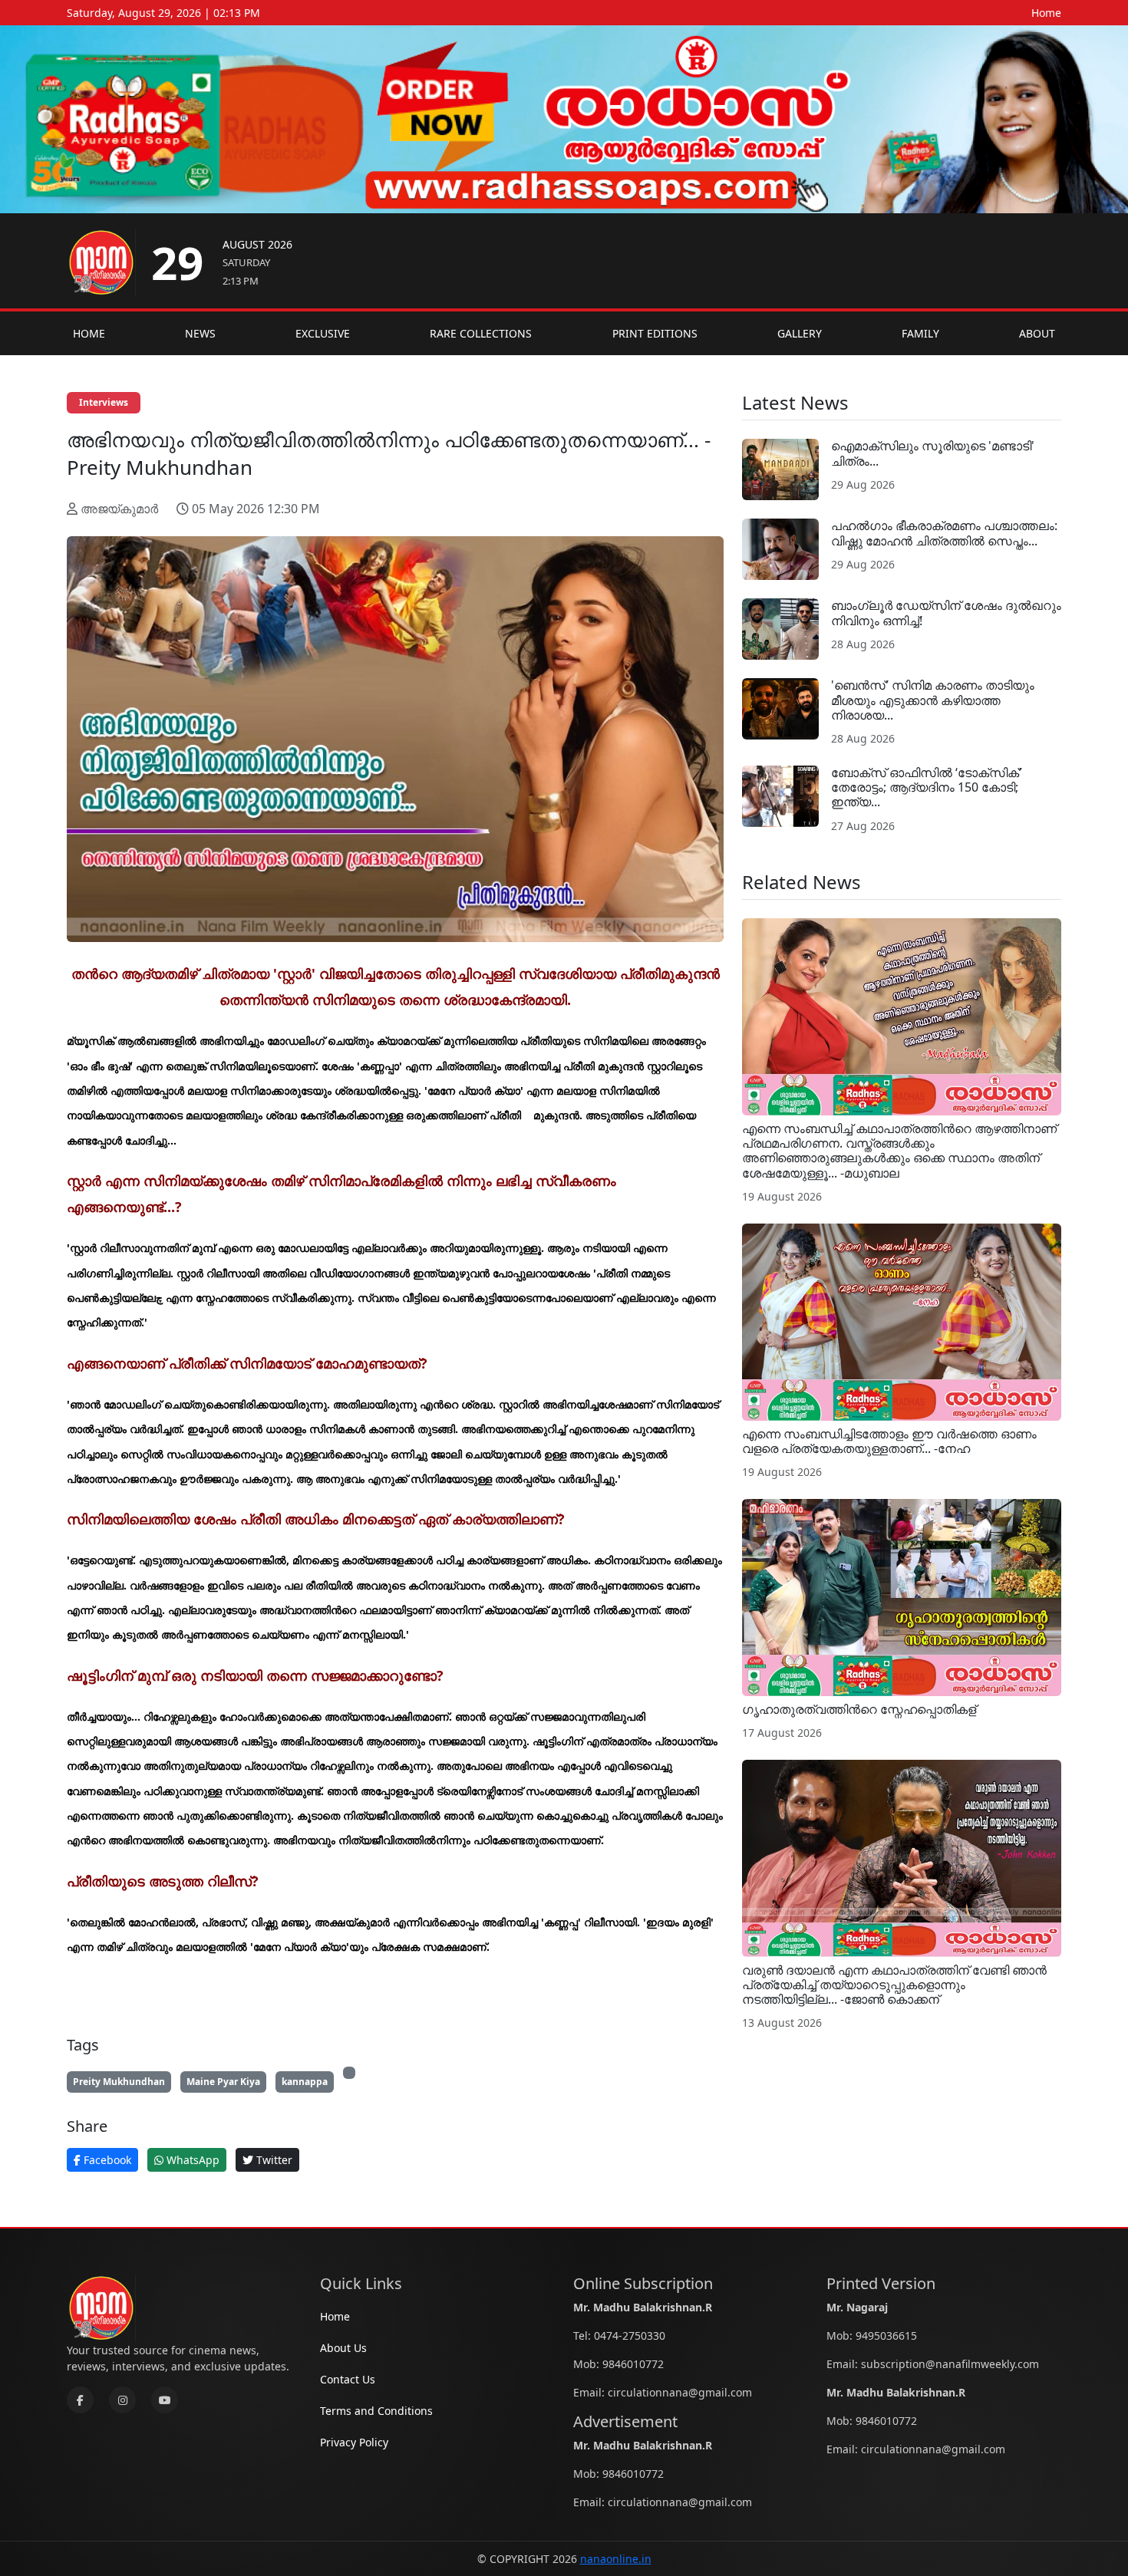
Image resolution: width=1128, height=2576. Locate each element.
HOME (89, 333)
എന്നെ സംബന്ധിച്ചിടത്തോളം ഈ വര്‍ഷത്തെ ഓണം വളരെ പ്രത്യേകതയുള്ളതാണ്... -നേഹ (889, 1441)
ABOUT (1037, 333)
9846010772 (633, 2364)
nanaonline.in (616, 2559)
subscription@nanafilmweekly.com (950, 2364)
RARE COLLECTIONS (481, 333)
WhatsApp (191, 2160)
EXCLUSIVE (323, 333)
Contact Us (348, 2379)
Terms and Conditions (376, 2411)
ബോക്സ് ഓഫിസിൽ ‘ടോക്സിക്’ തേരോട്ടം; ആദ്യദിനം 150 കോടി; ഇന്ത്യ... (926, 787)
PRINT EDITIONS (655, 333)
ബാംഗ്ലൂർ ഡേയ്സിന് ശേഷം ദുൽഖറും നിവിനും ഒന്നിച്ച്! (946, 613)
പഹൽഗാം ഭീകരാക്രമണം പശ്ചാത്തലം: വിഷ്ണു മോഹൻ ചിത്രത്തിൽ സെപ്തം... (944, 533)
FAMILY (920, 333)
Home (1046, 13)
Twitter (273, 2160)
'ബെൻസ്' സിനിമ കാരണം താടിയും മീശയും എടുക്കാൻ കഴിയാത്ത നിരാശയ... (933, 700)
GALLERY (800, 333)
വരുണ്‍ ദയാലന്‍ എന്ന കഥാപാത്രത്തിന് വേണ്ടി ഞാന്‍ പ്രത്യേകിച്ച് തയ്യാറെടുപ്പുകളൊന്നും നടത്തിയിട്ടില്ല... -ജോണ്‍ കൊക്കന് (894, 1985)
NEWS (200, 333)
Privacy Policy (354, 2442)
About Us (343, 2348)
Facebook (106, 2160)
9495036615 (886, 2336)
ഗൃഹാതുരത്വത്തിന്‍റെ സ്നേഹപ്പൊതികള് (859, 1709)
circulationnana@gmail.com (680, 2392)
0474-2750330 (630, 2336)
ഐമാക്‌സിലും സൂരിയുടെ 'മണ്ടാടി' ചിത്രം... (933, 453)
